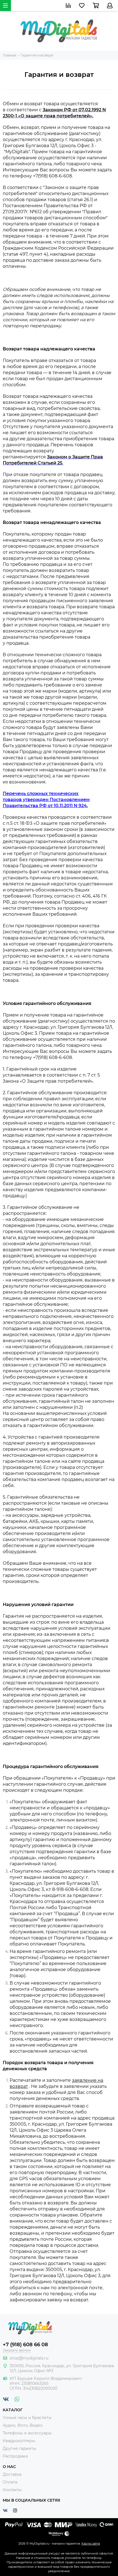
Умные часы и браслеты (27, 2418)
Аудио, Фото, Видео (23, 2425)
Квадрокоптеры (19, 2441)
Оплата (10, 2482)
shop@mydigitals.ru (29, 2358)
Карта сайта (91, 2543)
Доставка (12, 2474)
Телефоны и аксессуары (27, 2433)
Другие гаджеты (19, 2448)
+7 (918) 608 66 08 (25, 2345)
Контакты (12, 2490)
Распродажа (15, 2456)
